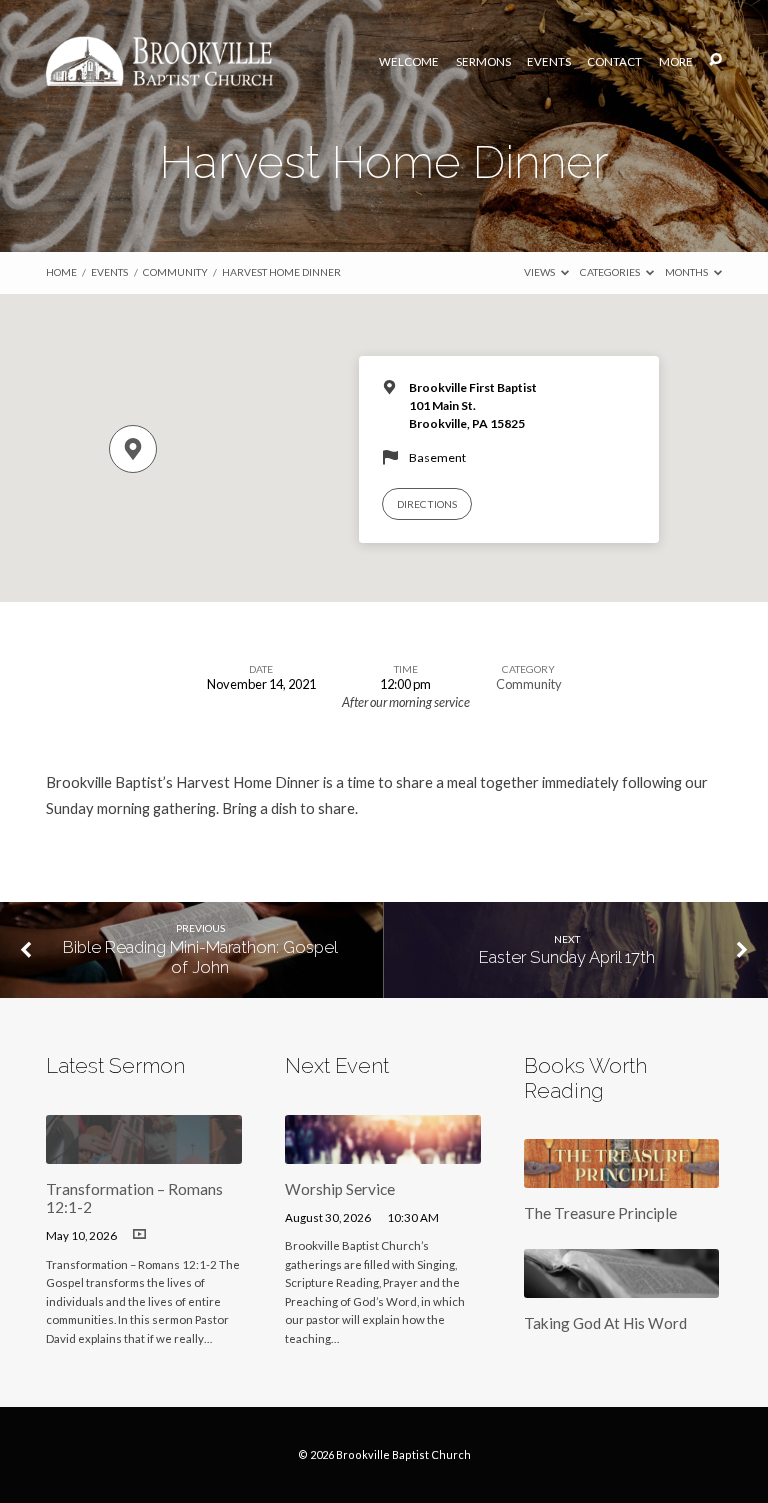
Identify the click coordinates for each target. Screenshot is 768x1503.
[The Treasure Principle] (622, 1176)
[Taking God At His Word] (622, 1286)
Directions (427, 504)
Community (175, 272)
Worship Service (340, 1189)
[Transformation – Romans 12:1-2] (144, 1152)
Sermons (483, 62)
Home (61, 272)
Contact (614, 62)
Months (687, 272)
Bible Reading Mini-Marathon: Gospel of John (200, 957)
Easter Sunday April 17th (567, 957)
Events (549, 62)
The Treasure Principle (600, 1213)
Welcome (409, 62)
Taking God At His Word (605, 1323)
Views (540, 272)
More (676, 62)
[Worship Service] (383, 1152)
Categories (611, 272)
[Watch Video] (139, 1234)
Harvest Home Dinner (281, 272)
